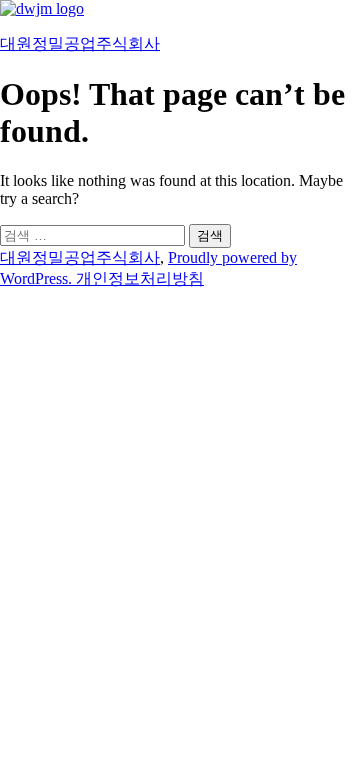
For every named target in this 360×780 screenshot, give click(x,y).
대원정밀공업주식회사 (80, 43)
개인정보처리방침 (140, 278)
